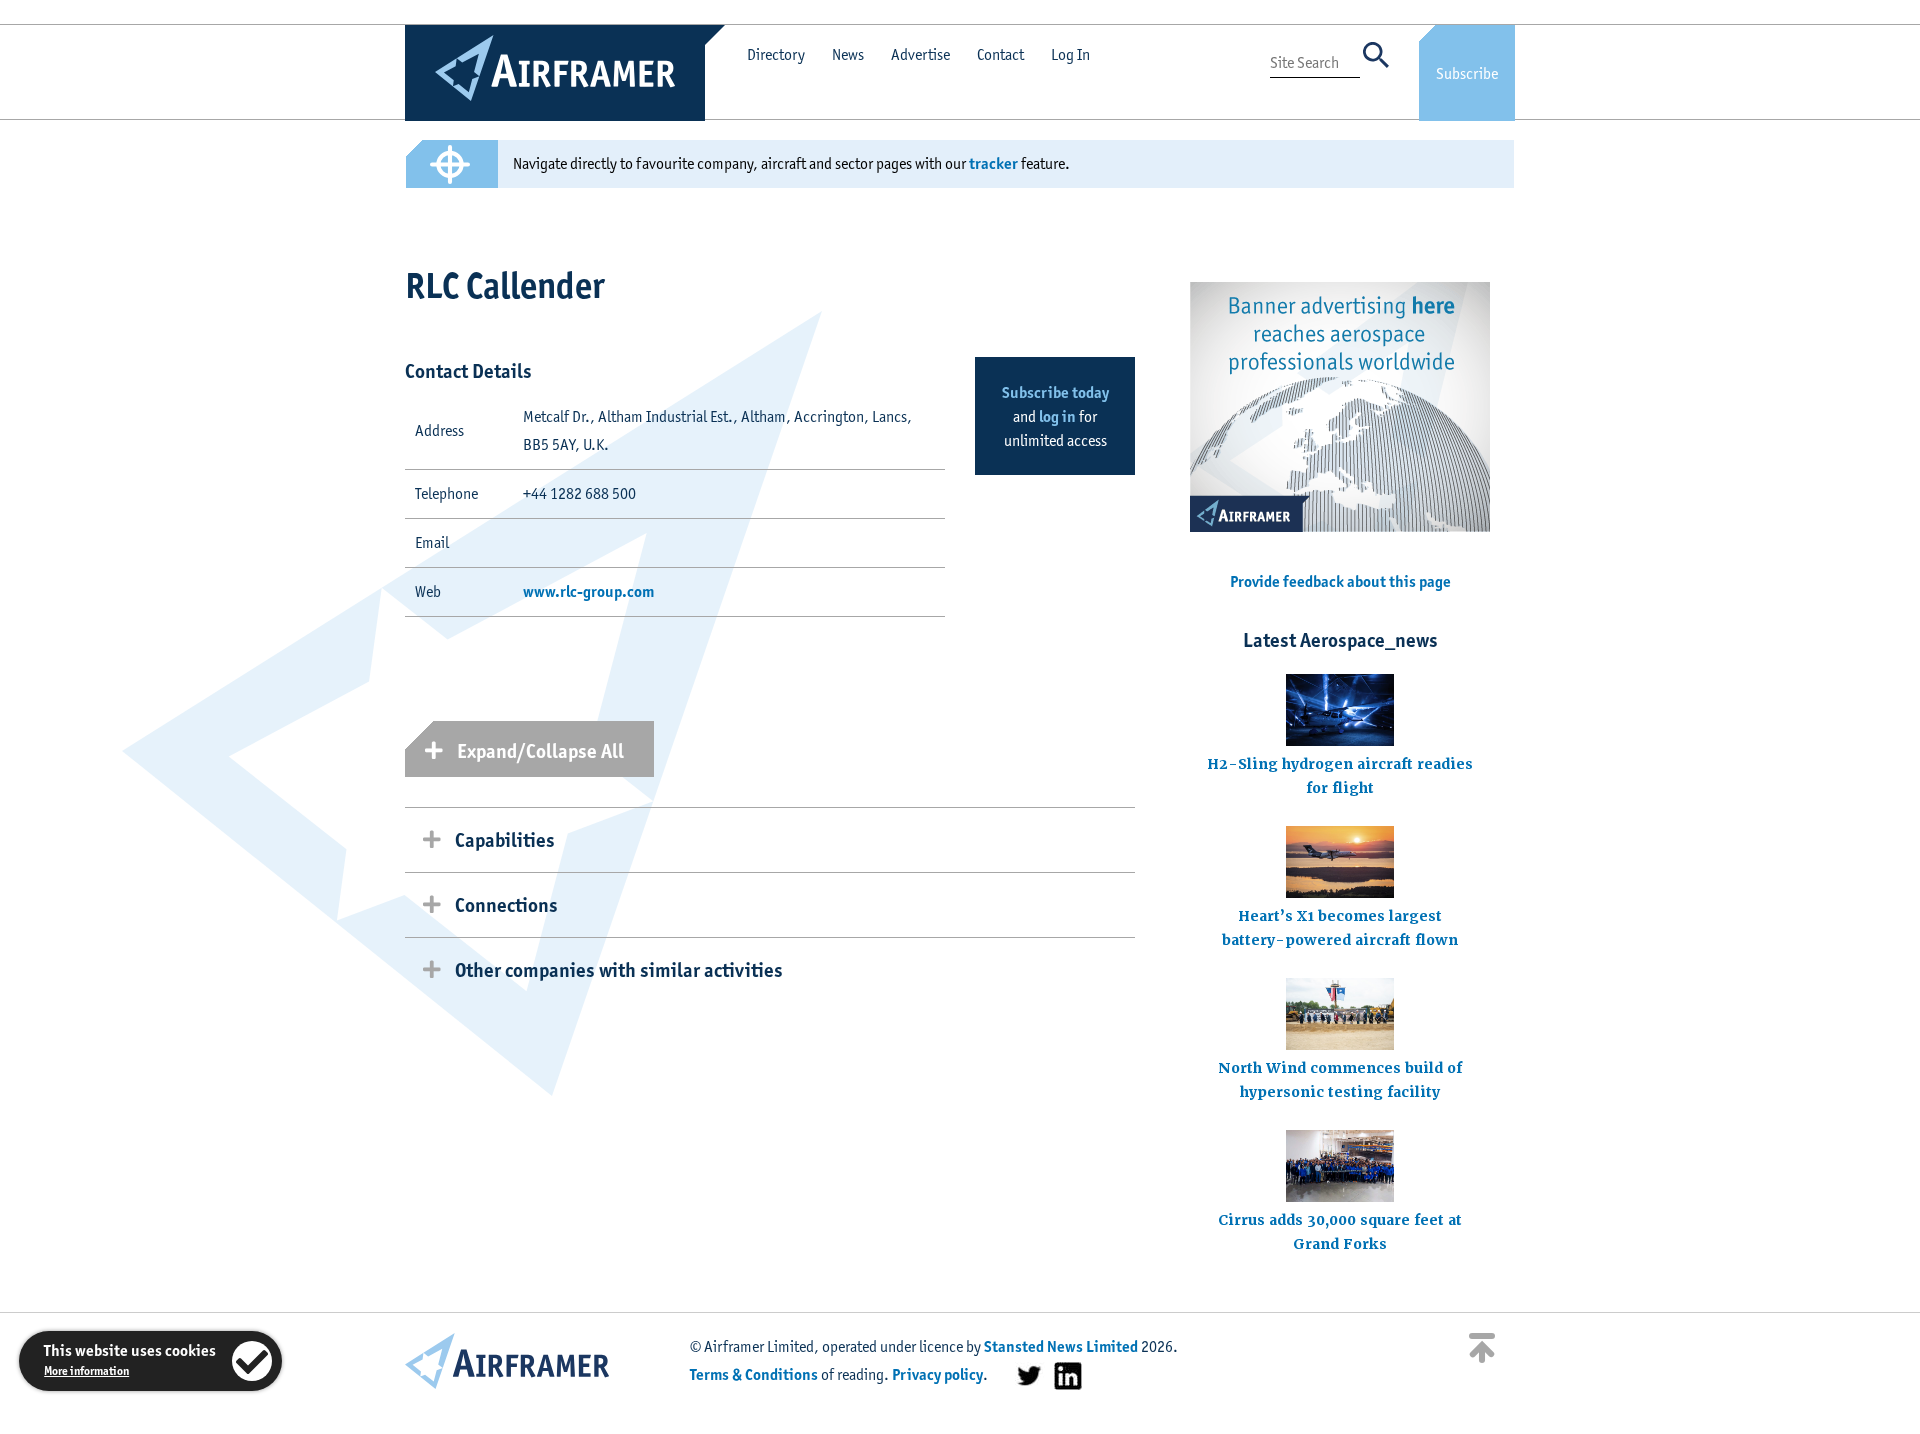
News (848, 54)
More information (86, 1370)
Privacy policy (937, 1374)
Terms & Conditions (754, 1374)
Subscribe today (1055, 392)
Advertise (920, 54)
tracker (993, 163)
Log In (1070, 54)
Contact (1000, 54)
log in (1057, 416)
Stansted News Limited (1061, 1346)
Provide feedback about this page (1340, 581)
